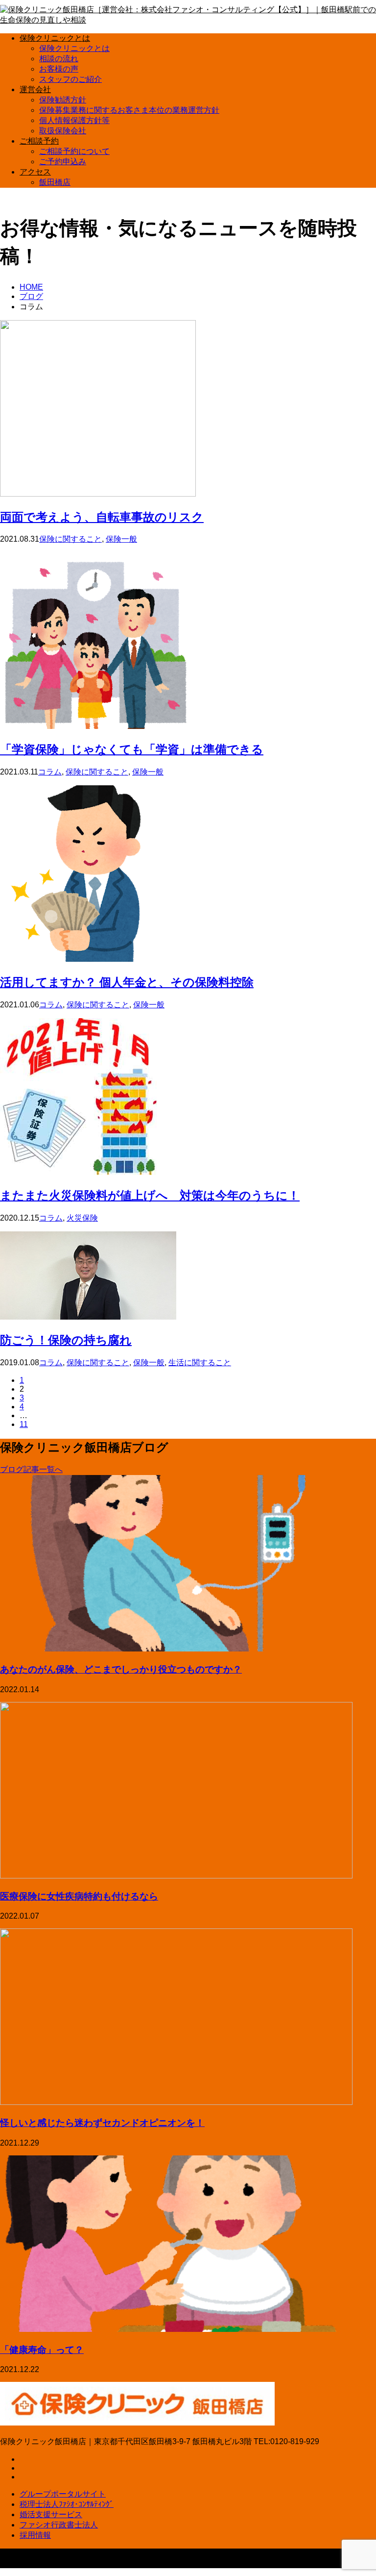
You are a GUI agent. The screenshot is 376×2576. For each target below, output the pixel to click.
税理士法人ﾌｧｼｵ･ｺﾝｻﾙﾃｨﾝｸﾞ (67, 2504)
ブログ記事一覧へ (31, 1469)
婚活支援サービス (51, 2514)
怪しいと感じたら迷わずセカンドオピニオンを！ (102, 2122)
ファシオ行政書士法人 (59, 2525)
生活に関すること (200, 1363)
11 (24, 1424)
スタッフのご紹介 (70, 79)
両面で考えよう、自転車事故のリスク (102, 516)
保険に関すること (70, 539)
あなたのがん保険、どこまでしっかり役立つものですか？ (121, 1669)
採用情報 (35, 2535)
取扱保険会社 (63, 131)
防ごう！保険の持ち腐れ (66, 1339)
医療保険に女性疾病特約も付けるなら (79, 1896)
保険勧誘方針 (63, 100)
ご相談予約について (74, 151)
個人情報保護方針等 (74, 120)
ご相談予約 (39, 141)
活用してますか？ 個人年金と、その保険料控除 (127, 982)
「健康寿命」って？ (42, 2349)
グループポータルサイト (63, 2494)
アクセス (35, 172)
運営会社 (35, 89)
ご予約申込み (63, 162)
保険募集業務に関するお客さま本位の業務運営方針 (129, 110)
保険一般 (121, 539)
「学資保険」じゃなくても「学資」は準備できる (132, 749)
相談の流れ (59, 59)
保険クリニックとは (55, 38)
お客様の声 (59, 69)
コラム (50, 772)
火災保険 (82, 1218)
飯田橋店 (55, 182)
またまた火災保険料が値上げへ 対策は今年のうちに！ (150, 1195)
